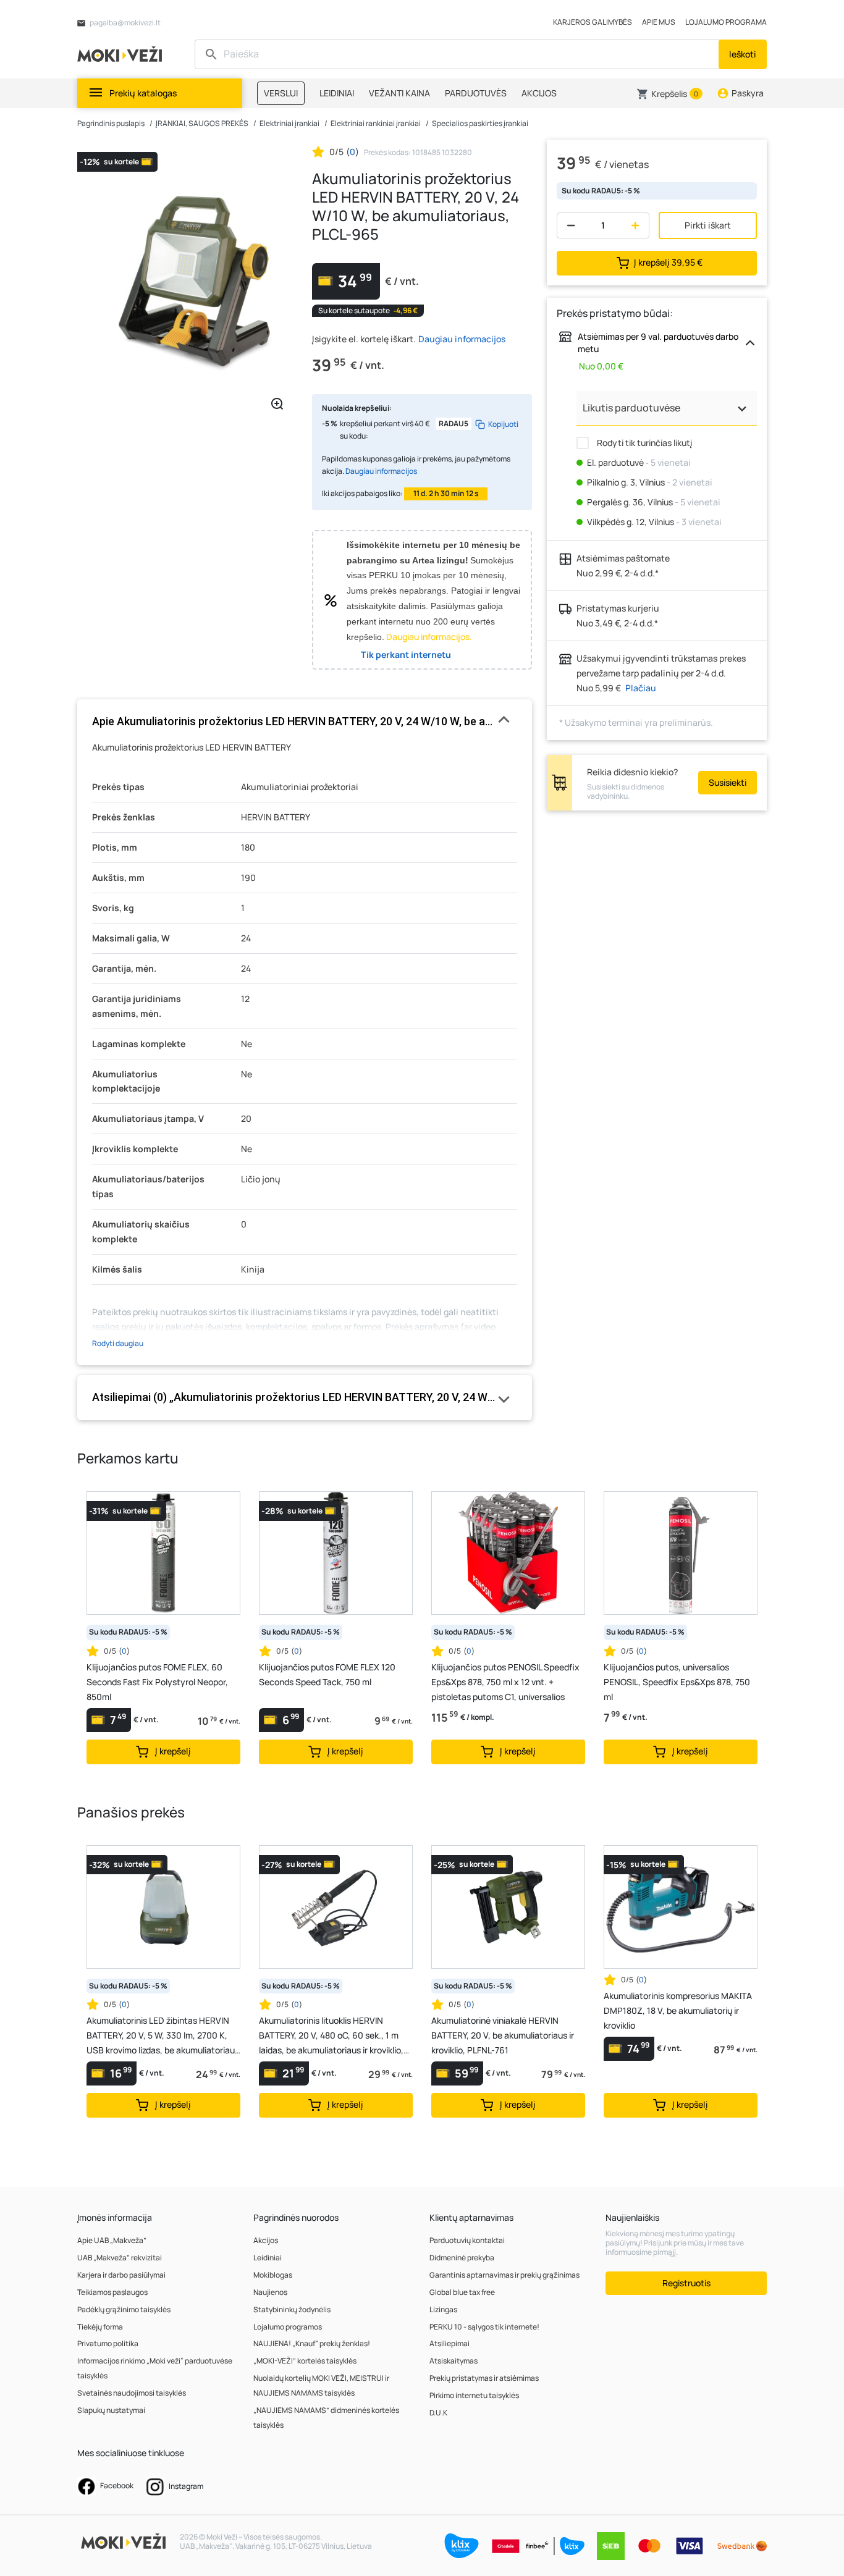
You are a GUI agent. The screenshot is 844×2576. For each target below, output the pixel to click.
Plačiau (641, 688)
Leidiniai (268, 2258)
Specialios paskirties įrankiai (480, 123)
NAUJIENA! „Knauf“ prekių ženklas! (312, 2343)
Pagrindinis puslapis (111, 123)
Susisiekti (728, 782)
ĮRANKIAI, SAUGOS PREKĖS (202, 123)
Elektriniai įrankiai (289, 123)
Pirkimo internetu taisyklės (474, 2395)
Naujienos (270, 2292)
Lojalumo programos (288, 2327)
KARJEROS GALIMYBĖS (593, 22)
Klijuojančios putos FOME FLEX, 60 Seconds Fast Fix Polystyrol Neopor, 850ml (157, 1682)
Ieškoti (743, 54)
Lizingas (443, 2309)
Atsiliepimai (449, 2343)
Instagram (185, 2486)
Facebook (116, 2486)
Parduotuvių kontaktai (467, 2240)
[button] (669, 94)
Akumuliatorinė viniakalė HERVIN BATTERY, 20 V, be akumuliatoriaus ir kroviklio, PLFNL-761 (503, 2035)
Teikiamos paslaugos (112, 2292)
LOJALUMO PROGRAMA (726, 22)
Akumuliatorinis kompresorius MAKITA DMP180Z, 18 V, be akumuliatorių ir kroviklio (678, 2010)
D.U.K (438, 2413)
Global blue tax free (462, 2292)
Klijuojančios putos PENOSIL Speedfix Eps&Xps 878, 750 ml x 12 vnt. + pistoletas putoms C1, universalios (505, 1682)
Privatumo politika (108, 2343)
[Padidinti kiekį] (638, 225)
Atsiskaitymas (454, 2361)
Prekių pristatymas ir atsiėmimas (484, 2378)
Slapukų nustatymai (111, 2410)
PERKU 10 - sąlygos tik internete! (484, 2327)
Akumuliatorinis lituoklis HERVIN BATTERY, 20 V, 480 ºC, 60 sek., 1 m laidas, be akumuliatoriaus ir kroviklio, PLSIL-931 (331, 2036)
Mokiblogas (273, 2275)
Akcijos (266, 2240)
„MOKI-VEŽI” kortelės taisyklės (305, 2361)
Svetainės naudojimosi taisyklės (132, 2393)
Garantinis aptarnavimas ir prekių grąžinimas (504, 2275)
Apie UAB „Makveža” (112, 2240)
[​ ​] (458, 54)
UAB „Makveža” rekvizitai (120, 2258)
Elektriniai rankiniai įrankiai (376, 123)
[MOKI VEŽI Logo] (122, 53)
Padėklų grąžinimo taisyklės (124, 2309)
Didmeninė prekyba (462, 2258)
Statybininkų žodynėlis (292, 2309)
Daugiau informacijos (462, 339)
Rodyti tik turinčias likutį (644, 443)
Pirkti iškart (708, 225)
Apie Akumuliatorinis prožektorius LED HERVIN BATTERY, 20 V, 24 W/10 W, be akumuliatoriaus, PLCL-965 (305, 721)
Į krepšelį (668, 262)
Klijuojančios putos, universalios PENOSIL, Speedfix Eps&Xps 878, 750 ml (677, 1682)
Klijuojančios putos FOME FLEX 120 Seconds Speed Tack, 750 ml (327, 1674)
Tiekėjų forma (100, 2327)
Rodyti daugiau (118, 1343)
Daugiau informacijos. (429, 637)
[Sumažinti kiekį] (568, 225)
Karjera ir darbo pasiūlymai (121, 2275)
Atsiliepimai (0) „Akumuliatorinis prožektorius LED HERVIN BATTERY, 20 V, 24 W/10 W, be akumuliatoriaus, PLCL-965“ (305, 1397)
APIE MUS (659, 22)
